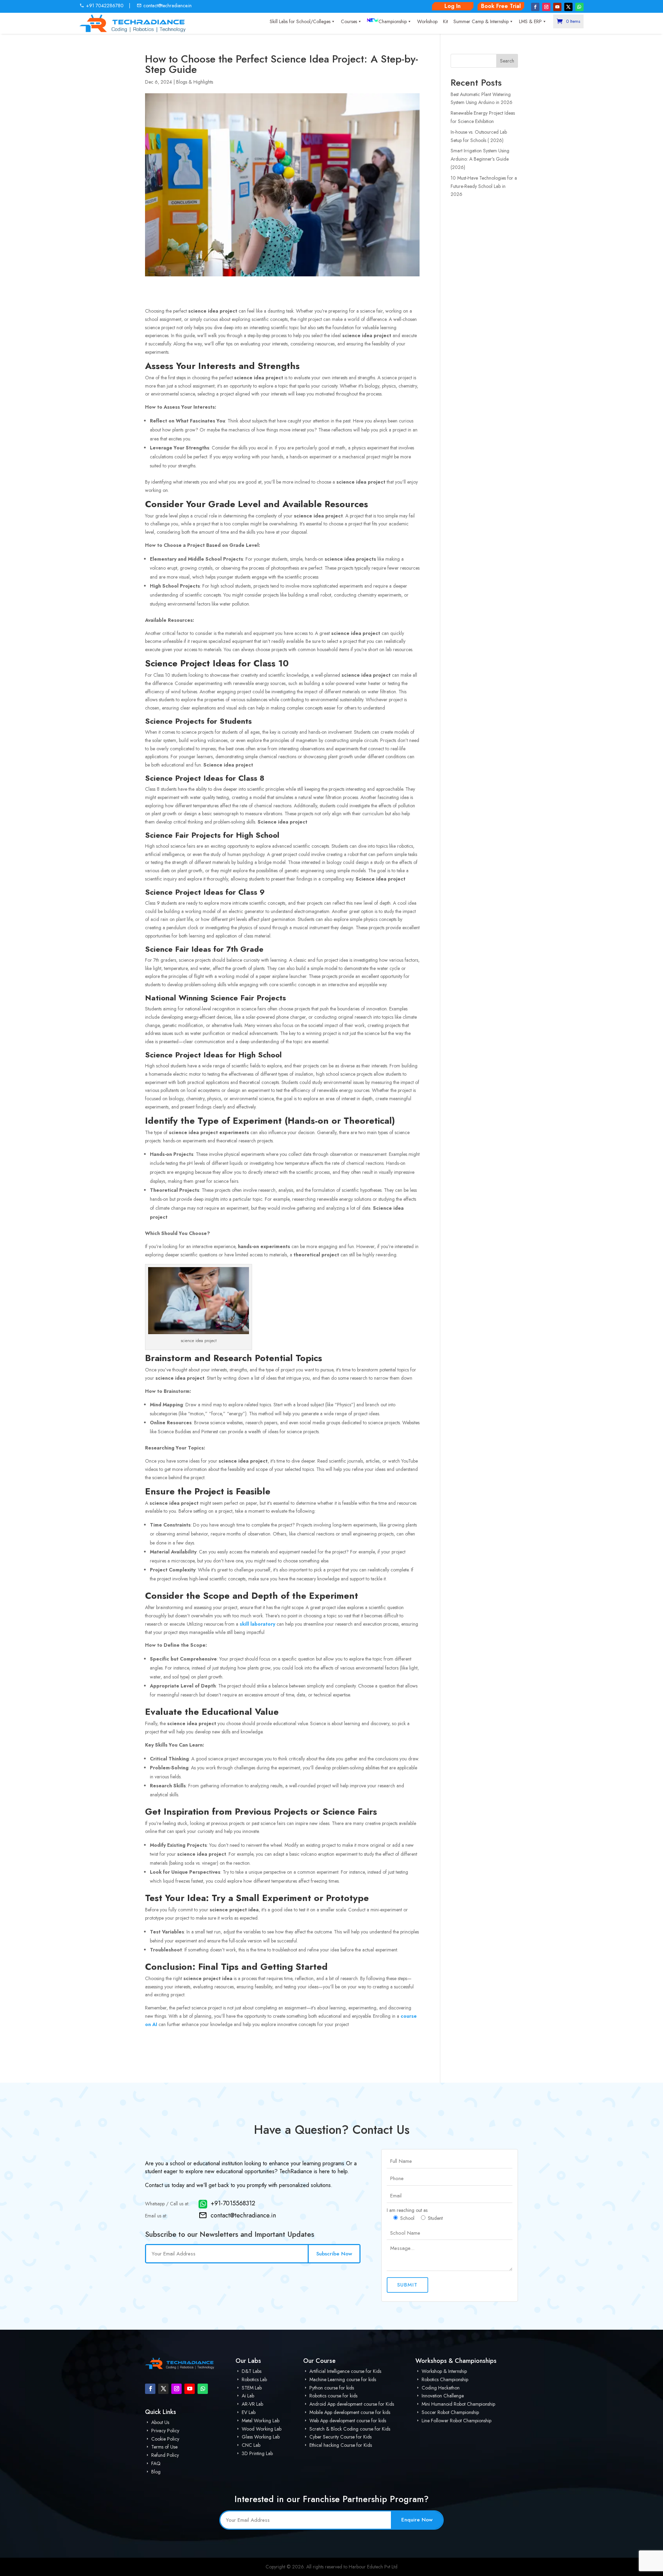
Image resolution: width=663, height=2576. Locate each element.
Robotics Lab (254, 2379)
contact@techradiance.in (167, 6)
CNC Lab (250, 2445)
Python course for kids (331, 2388)
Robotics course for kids (333, 2396)
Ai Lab (247, 2396)
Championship (393, 21)
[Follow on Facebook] (535, 7)
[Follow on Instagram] (546, 7)
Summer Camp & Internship (481, 21)
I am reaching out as (407, 2210)
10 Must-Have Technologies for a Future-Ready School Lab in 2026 (484, 186)
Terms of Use (164, 2447)
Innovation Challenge (442, 2396)
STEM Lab (251, 2388)
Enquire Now (417, 2520)
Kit (445, 21)
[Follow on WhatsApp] (579, 7)
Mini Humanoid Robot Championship (458, 2404)
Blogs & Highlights (195, 82)
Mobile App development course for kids (349, 2412)
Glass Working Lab (260, 2437)
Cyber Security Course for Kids (340, 2437)
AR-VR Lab (252, 2404)
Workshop (427, 21)
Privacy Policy (165, 2431)
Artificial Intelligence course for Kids (345, 2371)
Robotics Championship (444, 2379)
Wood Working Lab (261, 2429)
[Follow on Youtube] (557, 7)
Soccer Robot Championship (450, 2412)
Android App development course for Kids (351, 2404)
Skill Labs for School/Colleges (300, 21)
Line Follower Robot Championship (456, 2421)
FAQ (155, 2463)
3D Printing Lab (257, 2453)
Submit (407, 2285)
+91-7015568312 (233, 2204)
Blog (155, 2472)
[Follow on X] (568, 7)
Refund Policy (164, 2455)
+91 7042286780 (105, 6)
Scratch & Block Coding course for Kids (349, 2429)
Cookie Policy (165, 2439)
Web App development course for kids (347, 2421)
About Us (160, 2422)
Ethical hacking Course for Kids (340, 2445)
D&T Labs (251, 2371)
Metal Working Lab (260, 2421)
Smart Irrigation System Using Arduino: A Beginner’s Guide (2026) (480, 159)
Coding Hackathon (440, 2388)
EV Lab (248, 2412)
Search (507, 61)
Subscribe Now (334, 2254)
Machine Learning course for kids (342, 2379)
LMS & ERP (530, 21)
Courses (349, 21)
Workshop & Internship (444, 2371)
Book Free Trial (501, 6)
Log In (453, 6)
